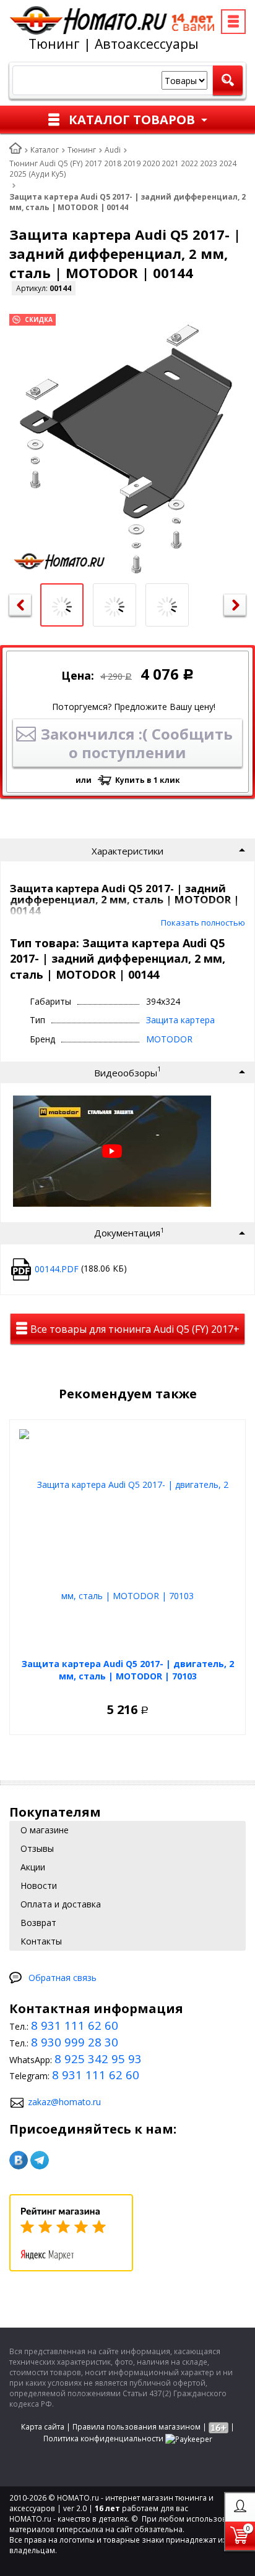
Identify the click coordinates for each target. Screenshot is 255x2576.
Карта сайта (43, 2427)
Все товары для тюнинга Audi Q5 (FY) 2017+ (134, 1329)
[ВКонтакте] (19, 2160)
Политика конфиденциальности (103, 2439)
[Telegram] (40, 2160)
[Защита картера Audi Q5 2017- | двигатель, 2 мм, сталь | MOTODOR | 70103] (127, 1540)
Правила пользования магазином (136, 2427)
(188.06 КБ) (81, 1268)
